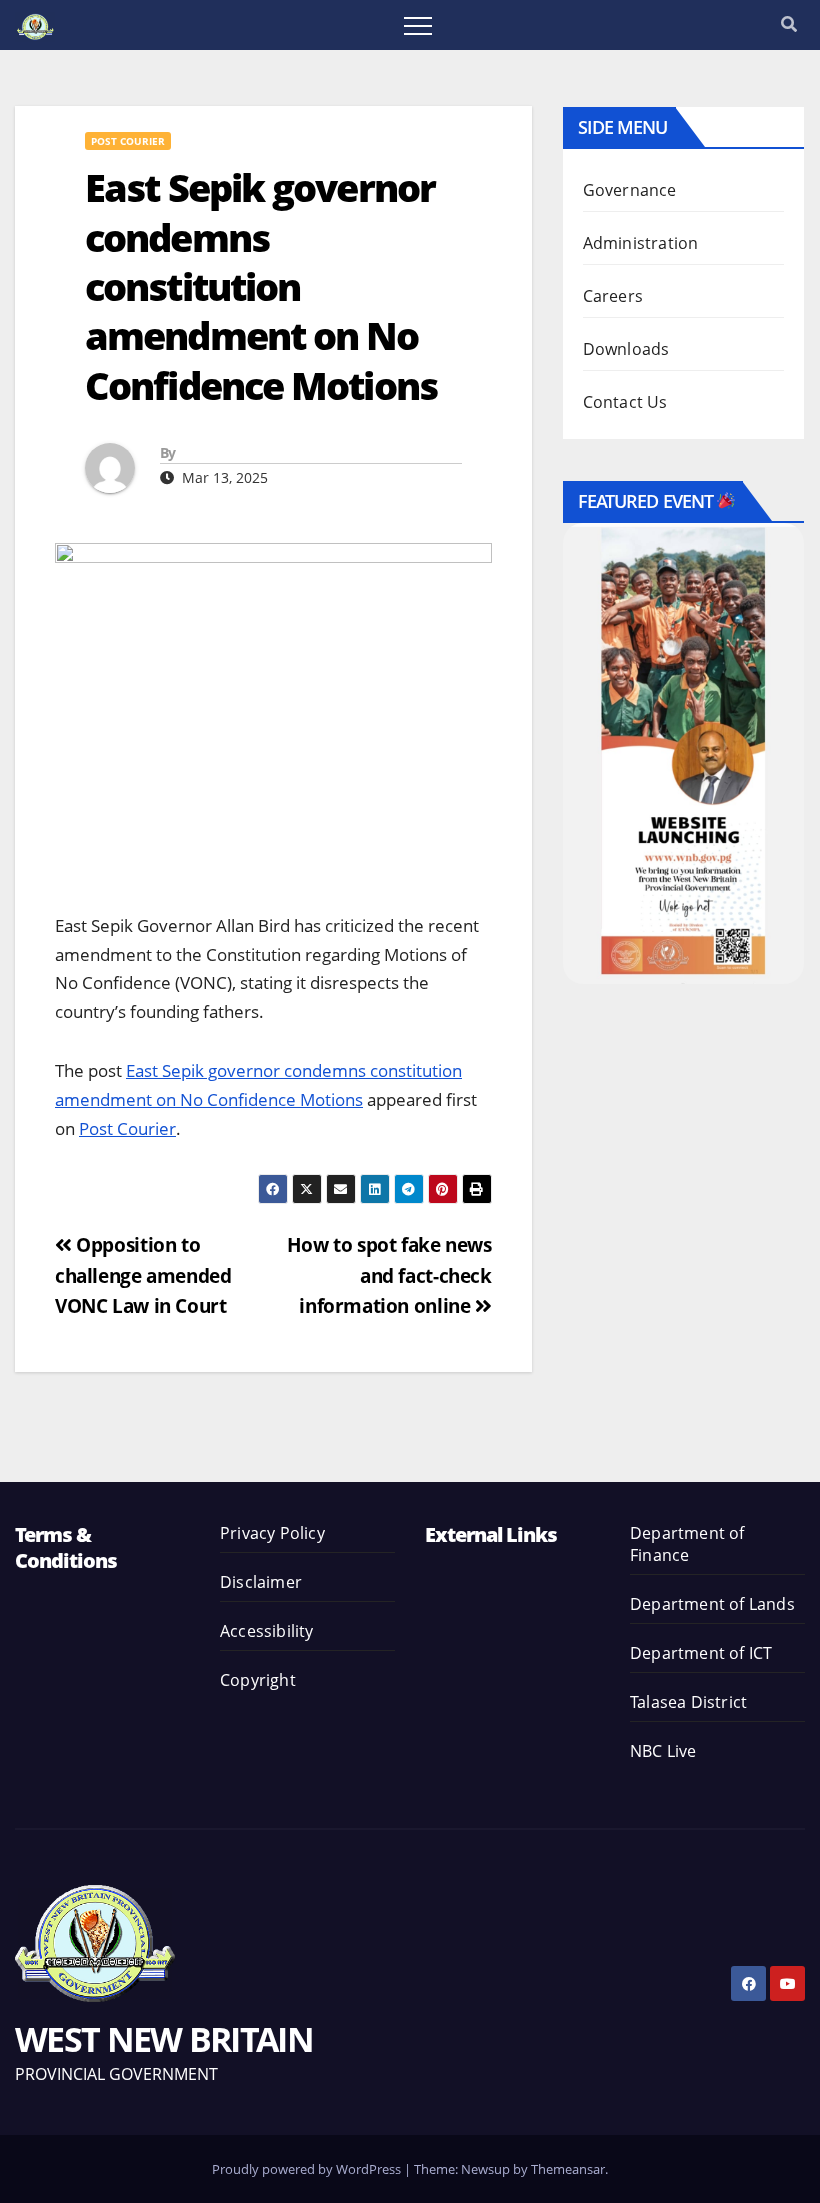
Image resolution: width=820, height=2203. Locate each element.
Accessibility (267, 1631)
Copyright (258, 1680)
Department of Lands (712, 1604)
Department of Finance (687, 1544)
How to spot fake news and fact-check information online (389, 1275)
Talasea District (688, 1702)
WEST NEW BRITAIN (164, 2039)
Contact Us (625, 402)
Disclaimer (261, 1582)
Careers (613, 296)
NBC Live (663, 1751)
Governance (630, 190)
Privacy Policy (272, 1533)
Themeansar (568, 2169)
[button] (789, 24)
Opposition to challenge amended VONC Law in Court (143, 1275)
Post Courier (128, 141)
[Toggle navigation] (418, 25)
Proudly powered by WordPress (308, 2169)
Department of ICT (701, 1653)
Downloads (626, 349)
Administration (641, 243)
